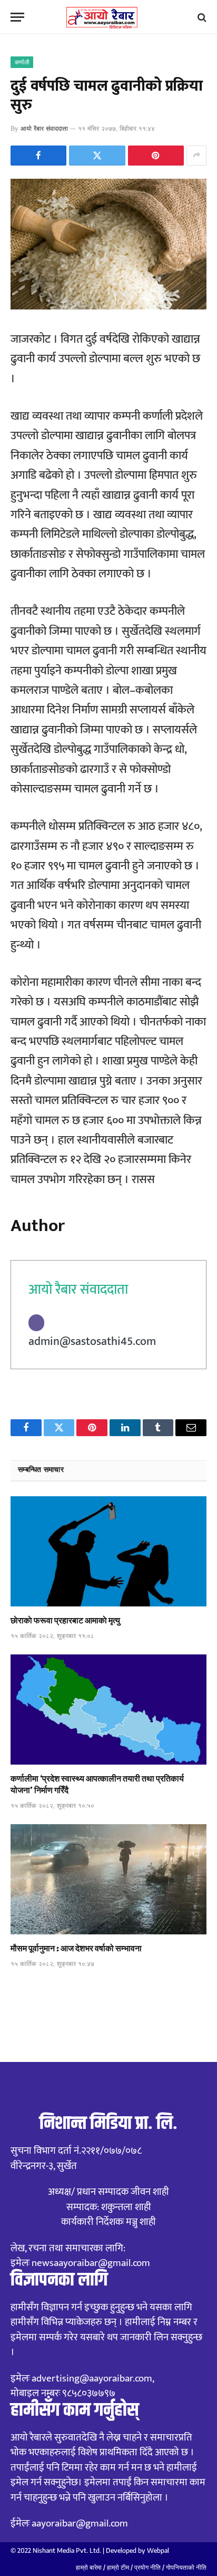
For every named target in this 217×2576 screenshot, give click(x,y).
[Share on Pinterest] (156, 156)
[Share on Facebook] (38, 156)
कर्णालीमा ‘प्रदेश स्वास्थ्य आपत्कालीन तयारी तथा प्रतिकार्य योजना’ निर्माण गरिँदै (97, 1784)
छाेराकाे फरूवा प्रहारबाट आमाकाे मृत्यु (65, 1620)
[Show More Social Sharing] (196, 156)
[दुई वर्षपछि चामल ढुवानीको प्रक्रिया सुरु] (108, 307)
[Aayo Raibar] (109, 17)
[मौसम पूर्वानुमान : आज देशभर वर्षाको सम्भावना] (108, 1879)
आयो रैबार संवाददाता (44, 128)
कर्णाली (22, 62)
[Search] (201, 17)
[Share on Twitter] (97, 156)
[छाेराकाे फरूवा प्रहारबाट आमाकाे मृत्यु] (108, 1551)
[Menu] (17, 17)
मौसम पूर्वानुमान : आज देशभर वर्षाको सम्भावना (76, 1948)
